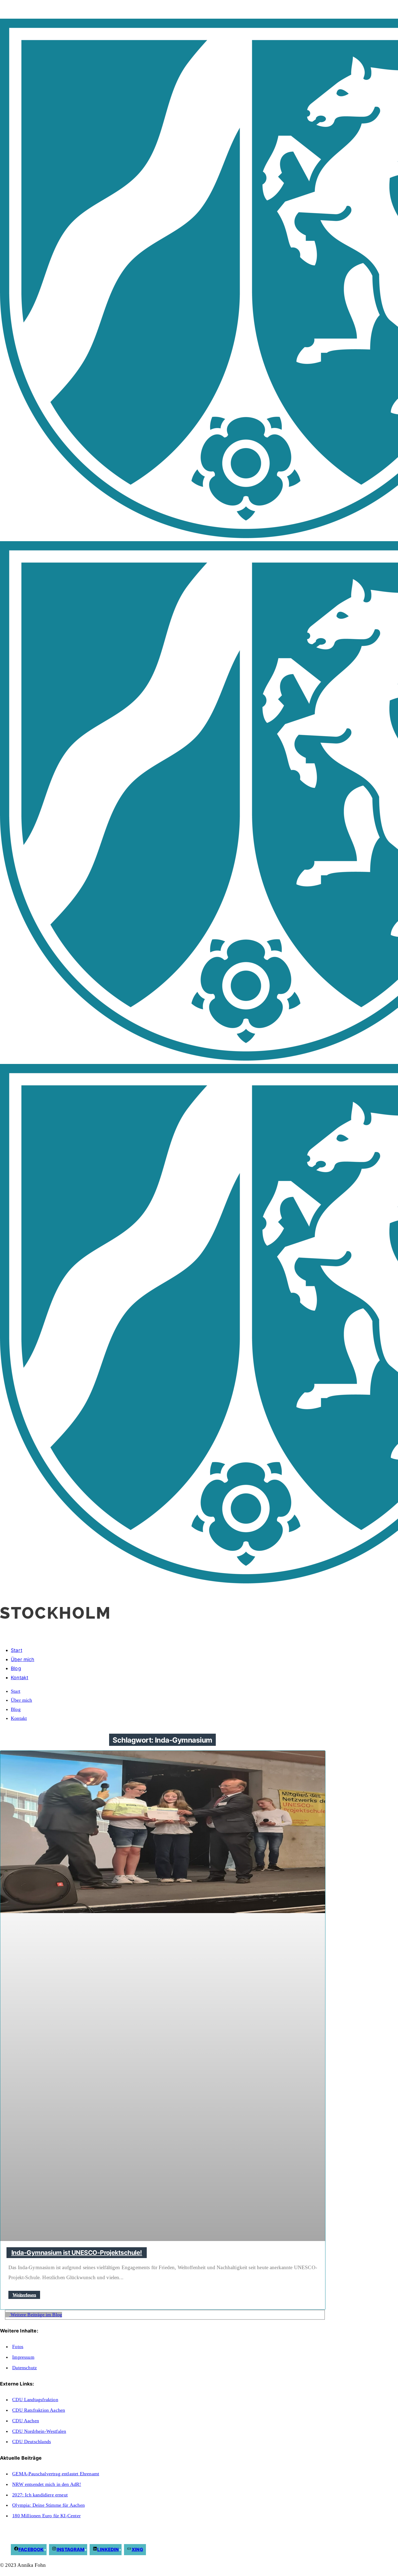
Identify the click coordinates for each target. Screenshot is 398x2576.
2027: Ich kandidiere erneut (40, 2495)
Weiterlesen (24, 2295)
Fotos (18, 2347)
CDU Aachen (26, 2421)
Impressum (23, 2357)
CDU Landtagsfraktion (35, 2400)
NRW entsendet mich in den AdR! (47, 2484)
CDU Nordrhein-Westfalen (39, 2431)
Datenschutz (25, 2368)
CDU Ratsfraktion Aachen (39, 2410)
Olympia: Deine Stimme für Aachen (48, 2505)
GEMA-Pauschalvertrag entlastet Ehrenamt (56, 2474)
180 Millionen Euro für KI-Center (46, 2516)
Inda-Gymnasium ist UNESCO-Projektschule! (77, 2253)
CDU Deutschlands (32, 2442)
